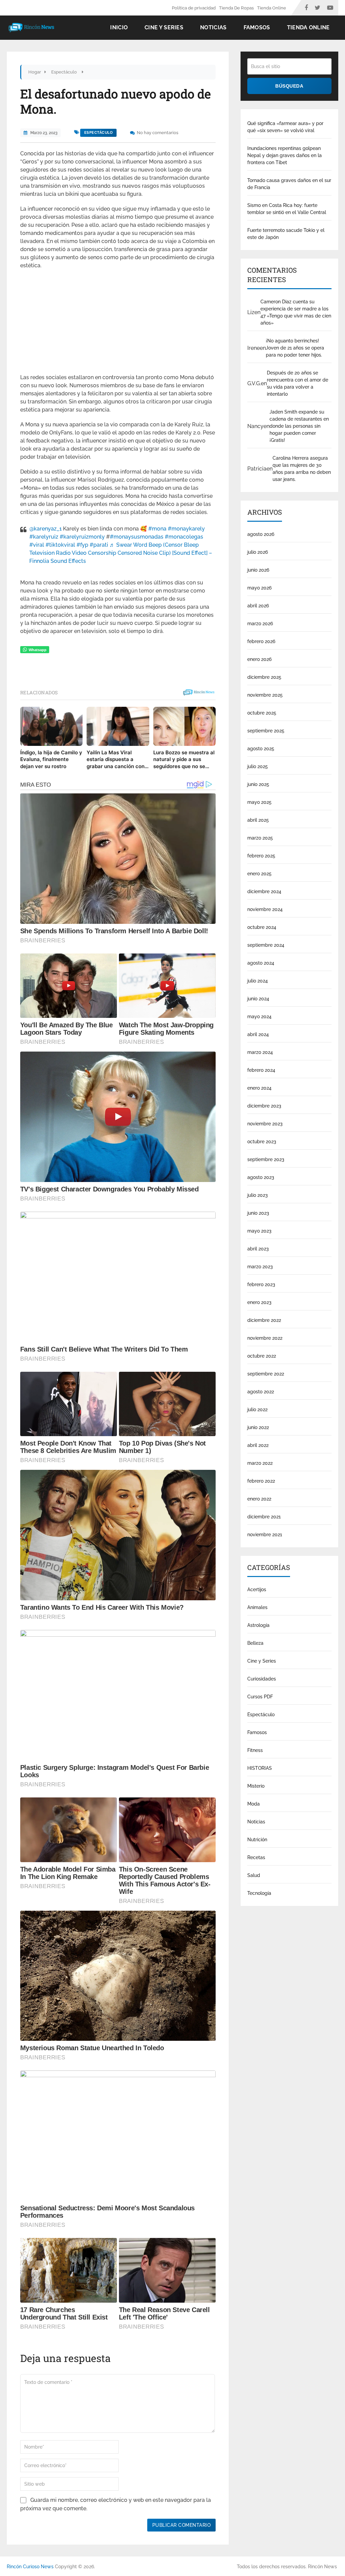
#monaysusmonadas (137, 537)
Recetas (256, 1857)
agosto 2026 (261, 534)
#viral (37, 545)
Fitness (255, 1750)
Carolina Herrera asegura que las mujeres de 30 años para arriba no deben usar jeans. (302, 469)
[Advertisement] (118, 324)
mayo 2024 (259, 1017)
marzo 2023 (260, 1267)
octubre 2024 (262, 927)
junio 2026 (258, 570)
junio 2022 (258, 1427)
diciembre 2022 (264, 1320)
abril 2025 (258, 820)
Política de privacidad (194, 8)
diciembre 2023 (264, 1106)
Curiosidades (262, 1679)
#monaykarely (186, 529)
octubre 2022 (262, 1356)
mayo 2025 (259, 802)
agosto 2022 (261, 1392)
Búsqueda (289, 86)
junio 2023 (258, 1213)
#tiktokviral (60, 545)
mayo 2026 (259, 588)
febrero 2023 (261, 1284)
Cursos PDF (260, 1697)
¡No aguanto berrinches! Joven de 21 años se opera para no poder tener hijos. (295, 348)
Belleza (255, 1643)
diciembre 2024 (264, 891)
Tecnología (259, 1893)
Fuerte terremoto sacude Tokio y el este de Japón (286, 234)
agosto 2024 (261, 963)
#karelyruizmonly (82, 537)
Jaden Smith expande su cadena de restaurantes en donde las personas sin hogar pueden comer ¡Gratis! (299, 426)
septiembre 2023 (266, 1159)
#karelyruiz (44, 537)
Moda (254, 1804)
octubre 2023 (262, 1142)
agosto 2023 (261, 1177)
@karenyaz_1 (45, 529)
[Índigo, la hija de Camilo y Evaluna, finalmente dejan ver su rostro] (51, 726)
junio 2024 (258, 999)
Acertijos (257, 1589)
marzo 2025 (260, 838)
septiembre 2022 (266, 1374)
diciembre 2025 (264, 677)
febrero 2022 (261, 1481)
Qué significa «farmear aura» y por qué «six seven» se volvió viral (285, 127)
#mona (157, 529)
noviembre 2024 (265, 909)
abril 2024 (258, 1034)
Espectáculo (99, 133)
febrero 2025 (261, 856)
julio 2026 (258, 552)
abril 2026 (258, 606)
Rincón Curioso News (30, 2567)
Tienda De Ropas (236, 8)
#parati (99, 545)
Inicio (119, 27)
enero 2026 (259, 659)
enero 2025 (259, 874)
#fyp (82, 545)
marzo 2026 (260, 624)
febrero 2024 (261, 1070)
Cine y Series (164, 27)
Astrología (258, 1625)
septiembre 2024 (266, 945)
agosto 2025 (261, 749)
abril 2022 (258, 1445)
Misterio (256, 1786)
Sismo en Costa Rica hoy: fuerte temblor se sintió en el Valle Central (287, 209)
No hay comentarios (158, 133)
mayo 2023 (259, 1231)
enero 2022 (259, 1499)
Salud (254, 1875)
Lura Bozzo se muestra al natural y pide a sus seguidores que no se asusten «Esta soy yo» (184, 760)
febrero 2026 (261, 641)
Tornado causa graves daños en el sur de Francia (289, 184)
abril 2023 (258, 1249)
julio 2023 (258, 1195)
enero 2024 (259, 1088)
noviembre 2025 (265, 695)
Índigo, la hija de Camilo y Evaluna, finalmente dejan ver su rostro (51, 759)
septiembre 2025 (266, 731)
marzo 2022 (260, 1463)
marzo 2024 (260, 1052)
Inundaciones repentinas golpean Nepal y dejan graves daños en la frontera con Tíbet (285, 155)
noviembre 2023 (265, 1124)
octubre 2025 (262, 713)
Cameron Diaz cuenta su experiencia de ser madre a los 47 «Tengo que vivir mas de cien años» (296, 312)
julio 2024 (258, 981)
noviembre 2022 (265, 1338)
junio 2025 (258, 784)
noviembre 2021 (265, 1535)
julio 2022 (257, 1410)
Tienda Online (272, 8)
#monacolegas (184, 537)
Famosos (257, 27)
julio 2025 (258, 766)
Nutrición (257, 1840)
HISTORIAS (260, 1768)
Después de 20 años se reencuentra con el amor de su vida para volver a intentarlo (297, 383)
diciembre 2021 (264, 1517)
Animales (257, 1607)
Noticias (213, 27)
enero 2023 (259, 1302)
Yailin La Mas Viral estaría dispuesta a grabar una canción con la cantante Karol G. (116, 760)
